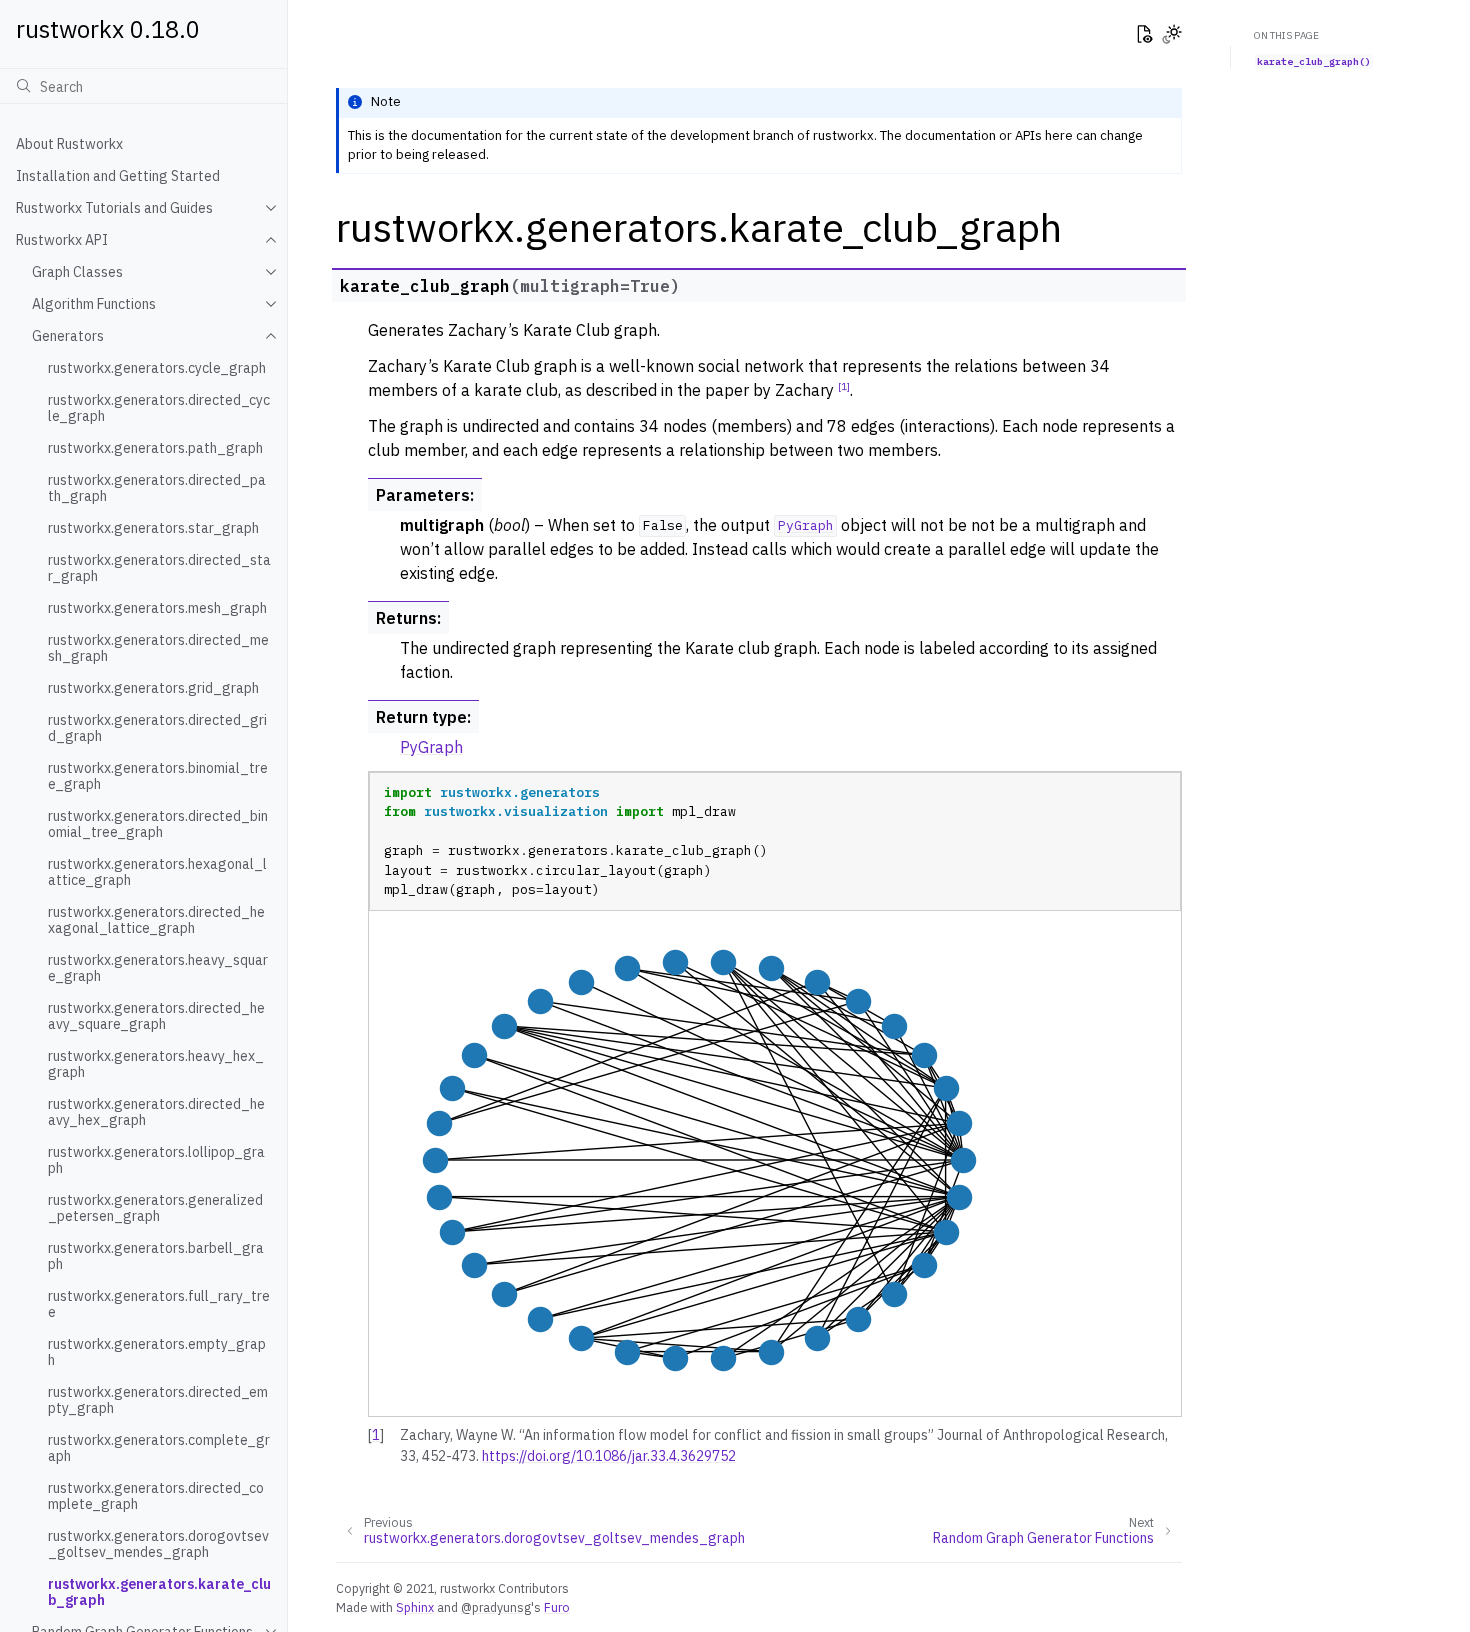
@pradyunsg (496, 1607)
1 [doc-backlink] (376, 1435)
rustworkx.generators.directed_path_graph (157, 488)
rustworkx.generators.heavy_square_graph (158, 968)
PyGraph (431, 747)
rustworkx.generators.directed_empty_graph (158, 1400)
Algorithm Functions (94, 304)
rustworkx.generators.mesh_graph (157, 608)
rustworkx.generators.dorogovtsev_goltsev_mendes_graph (158, 1544)
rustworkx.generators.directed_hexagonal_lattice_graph (156, 920)
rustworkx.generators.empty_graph (157, 1352)
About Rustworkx (69, 144)
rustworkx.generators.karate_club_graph (159, 1592)
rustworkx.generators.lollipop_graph (156, 1160)
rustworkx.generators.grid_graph (153, 688)
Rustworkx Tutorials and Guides (114, 208)
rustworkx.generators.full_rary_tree (159, 1304)
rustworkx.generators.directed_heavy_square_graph (156, 1016)
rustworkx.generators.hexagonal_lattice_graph (157, 872)
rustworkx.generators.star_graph (153, 528)
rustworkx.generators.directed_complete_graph (156, 1496)
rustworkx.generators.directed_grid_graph (157, 728)
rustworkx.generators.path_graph (155, 448)
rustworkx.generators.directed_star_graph (159, 568)
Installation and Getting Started (118, 176)
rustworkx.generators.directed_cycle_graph (159, 408)
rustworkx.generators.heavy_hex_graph (156, 1064)
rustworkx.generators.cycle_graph (157, 368)
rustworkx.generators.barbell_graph (156, 1256)
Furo (557, 1607)
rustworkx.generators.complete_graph (159, 1448)
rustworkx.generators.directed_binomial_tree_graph (158, 824)
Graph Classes (77, 272)
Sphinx (415, 1607)
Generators (68, 336)
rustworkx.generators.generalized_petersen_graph (155, 1208)
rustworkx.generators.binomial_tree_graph (158, 776)
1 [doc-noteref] (844, 385)
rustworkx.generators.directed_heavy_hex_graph (156, 1112)
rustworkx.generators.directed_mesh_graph (158, 648)
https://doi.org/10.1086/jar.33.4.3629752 (609, 1456)
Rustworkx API (62, 240)
